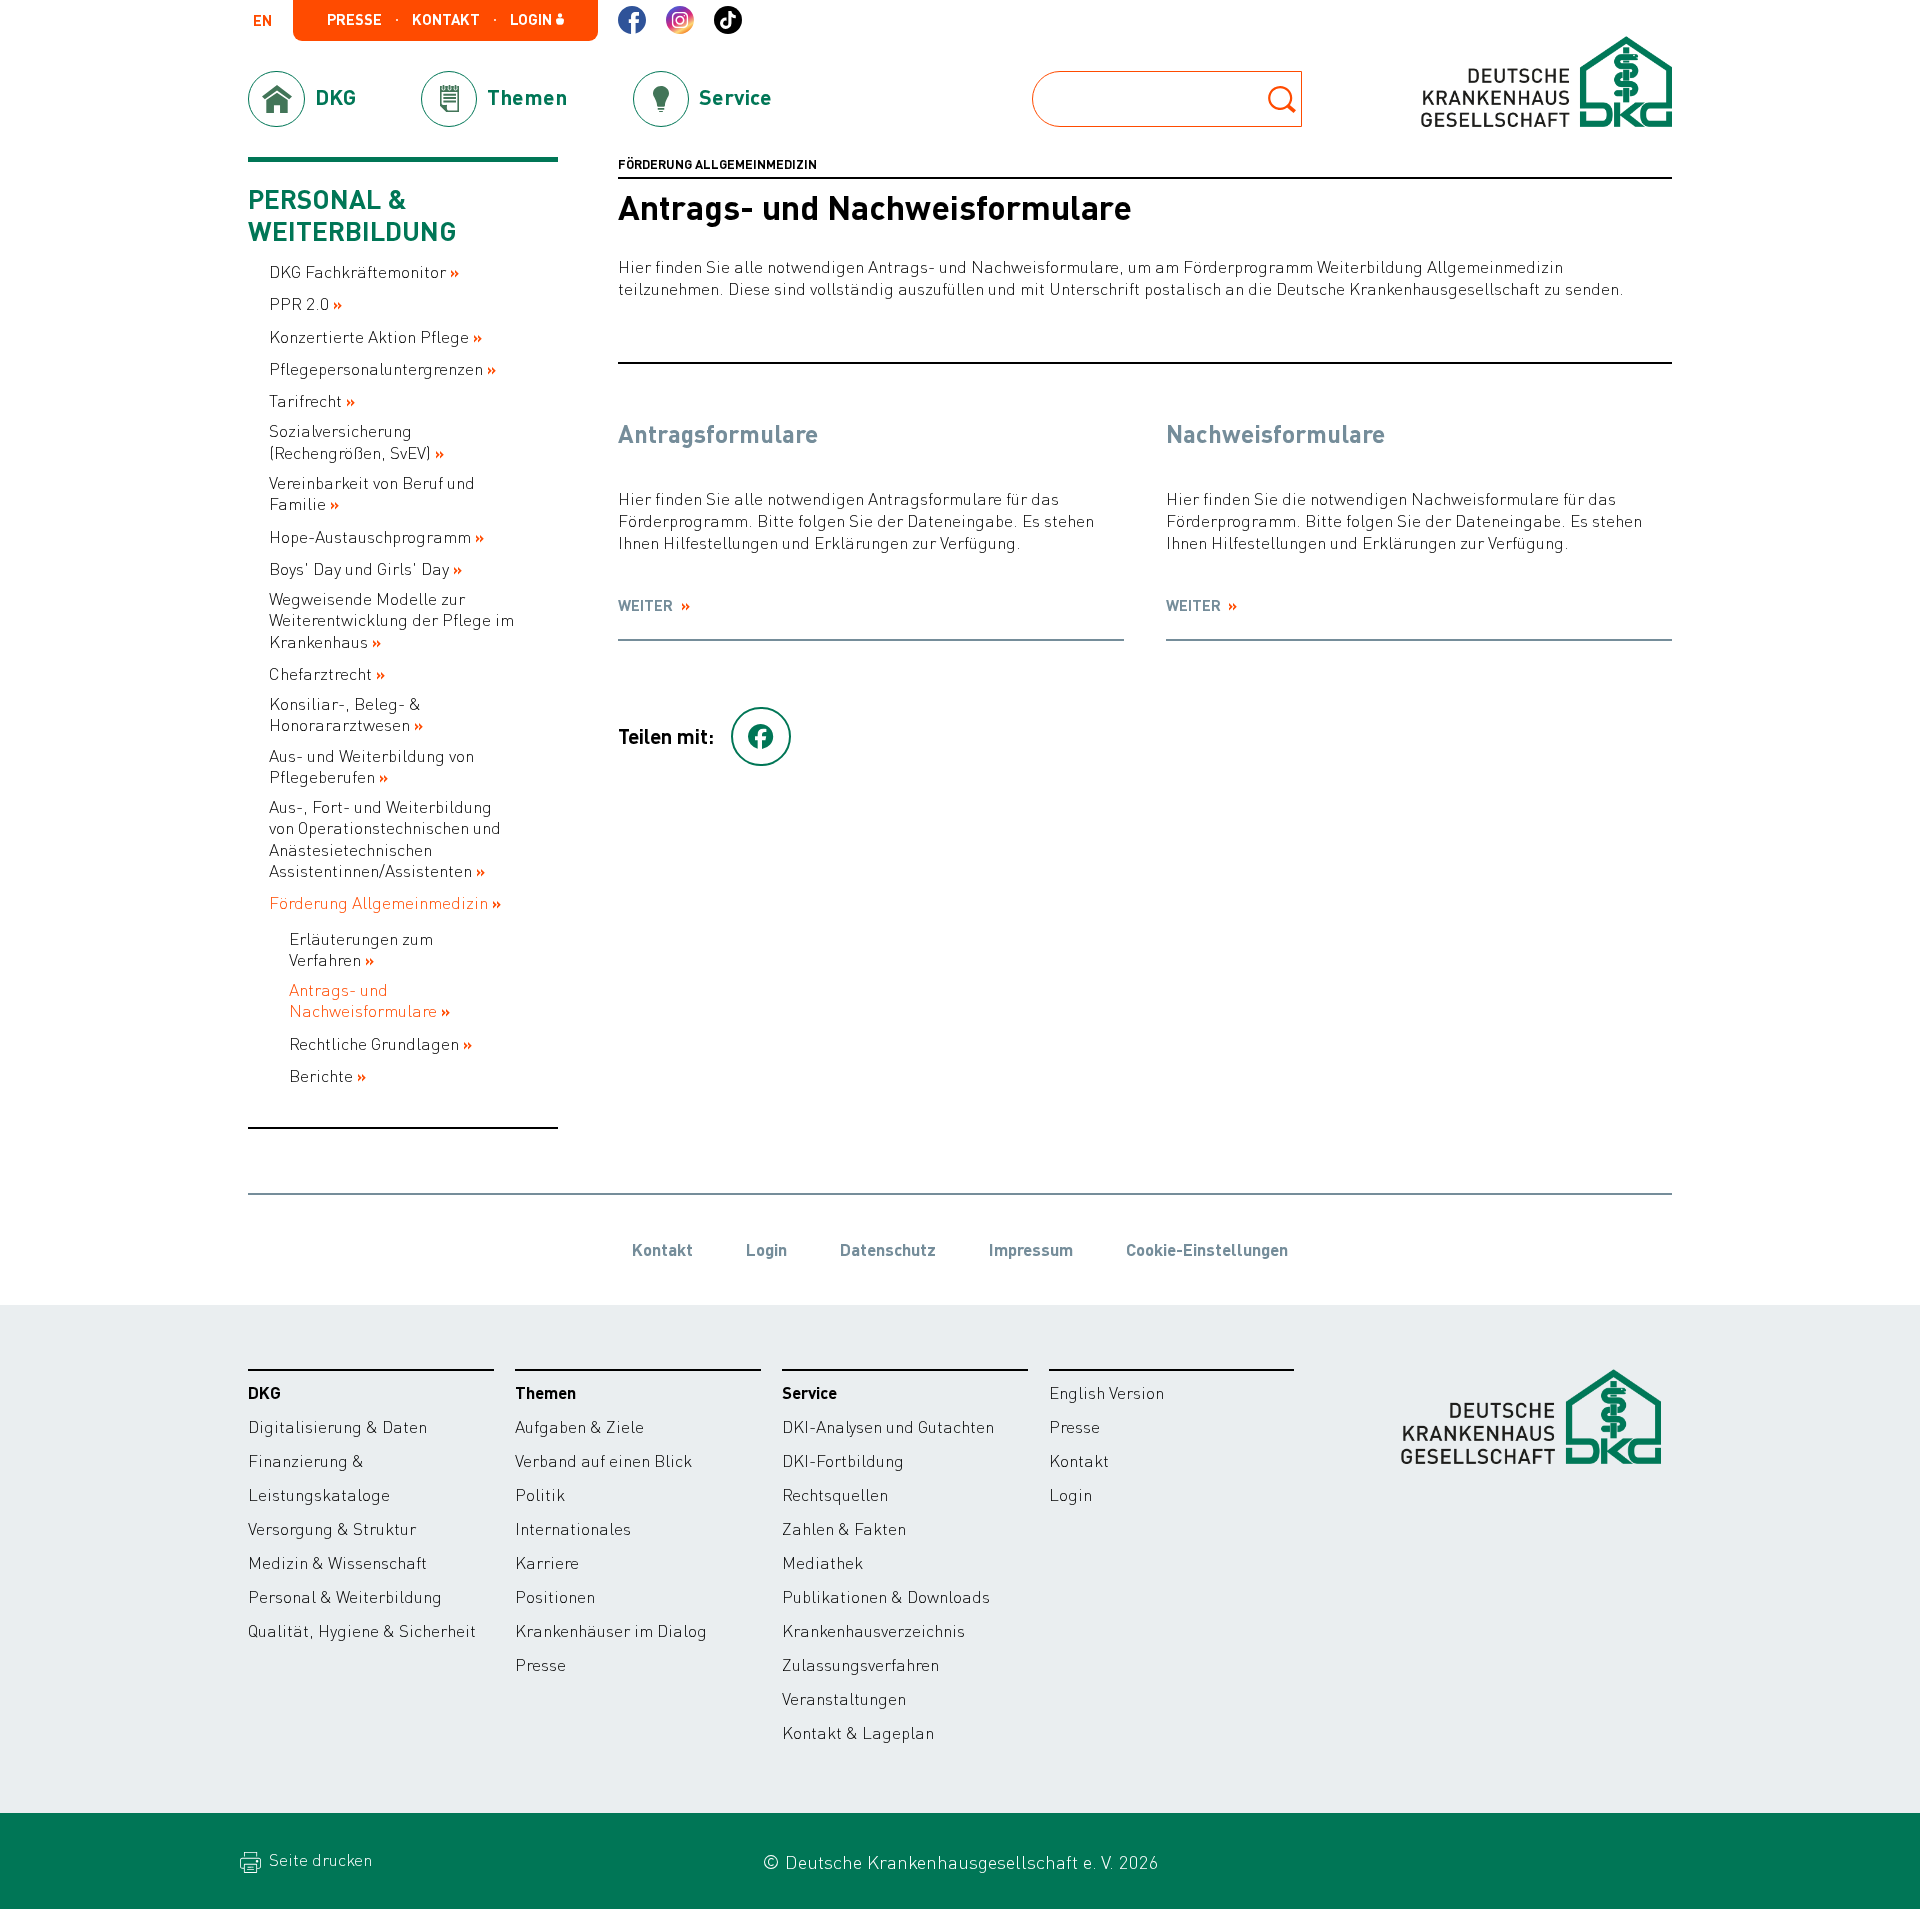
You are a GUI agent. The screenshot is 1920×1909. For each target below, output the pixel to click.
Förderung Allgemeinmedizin (378, 902)
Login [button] (532, 19)
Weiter (647, 605)
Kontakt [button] (446, 19)
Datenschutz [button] (888, 1249)
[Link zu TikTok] (728, 20)
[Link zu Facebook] (632, 20)
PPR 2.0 (299, 303)
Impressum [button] (1031, 1249)
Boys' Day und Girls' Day (359, 568)
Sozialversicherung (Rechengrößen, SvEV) (350, 441)
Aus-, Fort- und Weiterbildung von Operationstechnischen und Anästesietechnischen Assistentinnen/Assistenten (385, 838)
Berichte (321, 1075)
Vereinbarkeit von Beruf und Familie (372, 493)
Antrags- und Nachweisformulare (363, 1000)
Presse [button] (354, 19)
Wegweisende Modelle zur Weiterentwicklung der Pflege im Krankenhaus (391, 620)
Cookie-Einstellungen (1207, 1249)
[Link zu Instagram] (680, 20)
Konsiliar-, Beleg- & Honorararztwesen (345, 714)
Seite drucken (318, 1859)
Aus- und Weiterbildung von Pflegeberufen (371, 766)
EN (262, 21)
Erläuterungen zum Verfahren (361, 949)
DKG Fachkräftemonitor (357, 271)
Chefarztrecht (320, 673)
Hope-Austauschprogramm (370, 536)
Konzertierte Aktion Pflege (369, 336)
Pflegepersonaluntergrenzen (376, 368)
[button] (761, 737)
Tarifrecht (305, 400)
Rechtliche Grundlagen (374, 1043)
